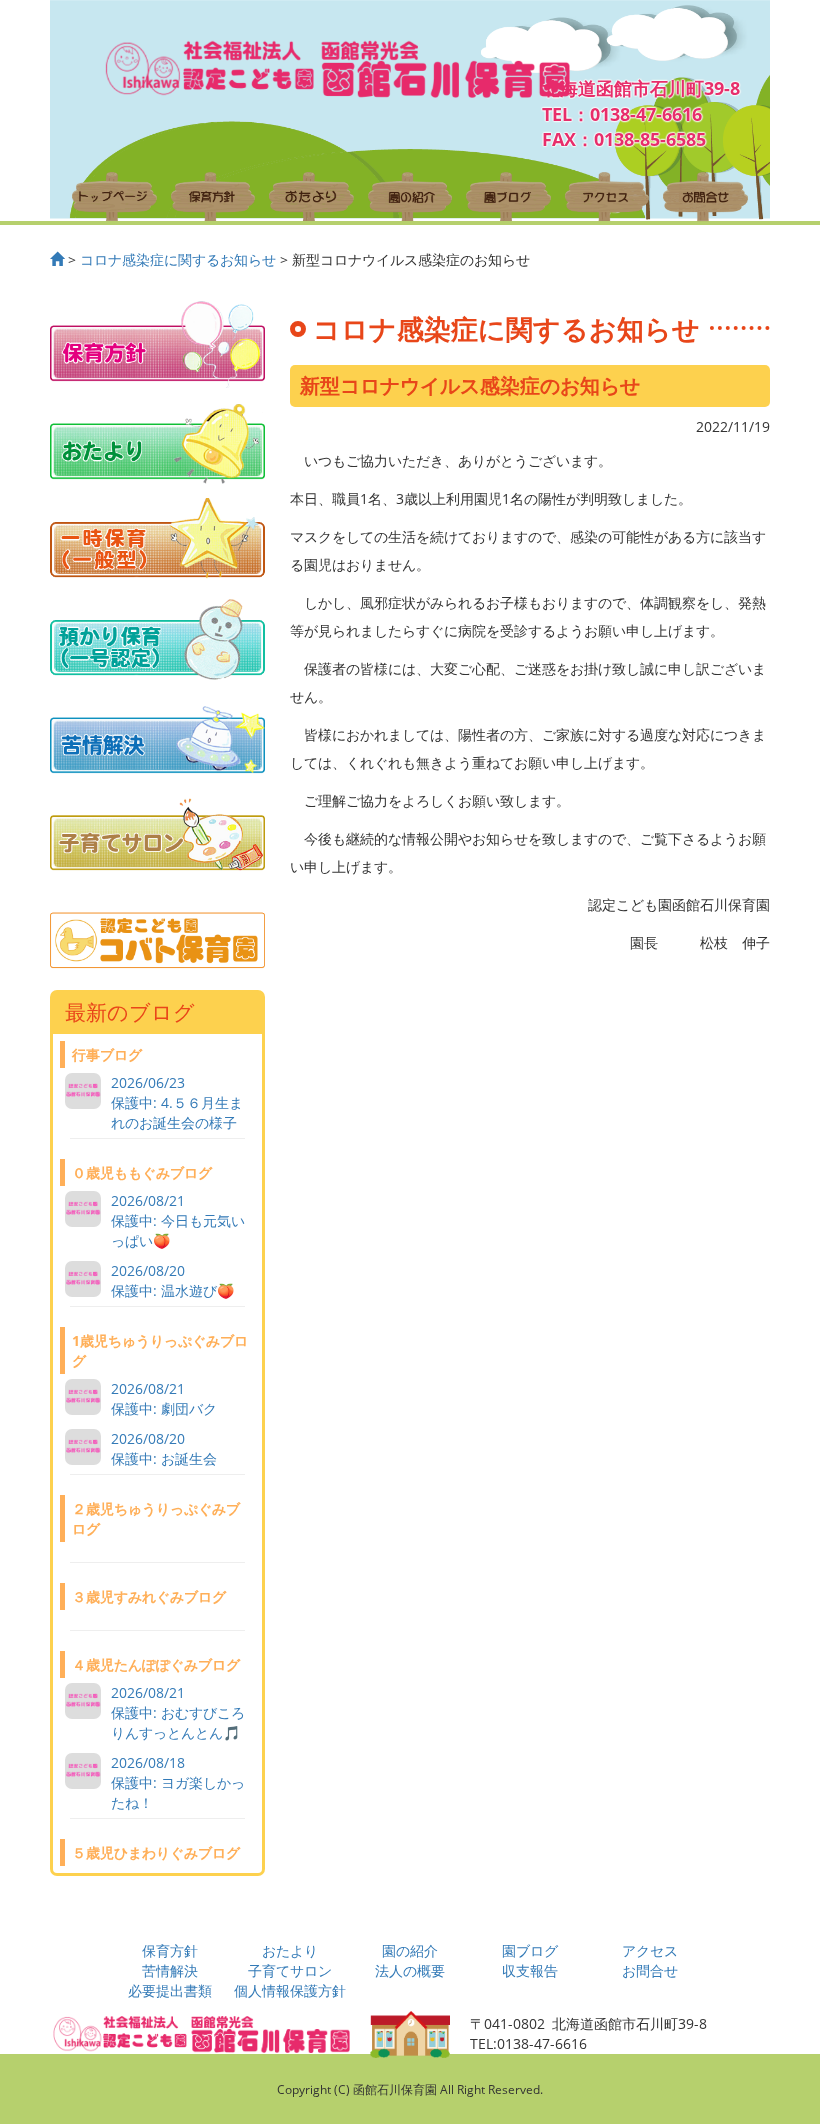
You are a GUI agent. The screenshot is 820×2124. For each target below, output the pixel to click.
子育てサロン (290, 1970)
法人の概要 (410, 1970)
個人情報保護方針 (290, 1990)
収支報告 (530, 1970)
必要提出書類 (170, 1990)
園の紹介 (410, 1950)
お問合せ (650, 1970)
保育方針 (170, 1950)
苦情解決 (170, 1970)
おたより (290, 1950)
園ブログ (530, 1950)
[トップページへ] (57, 259)
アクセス (650, 1950)
